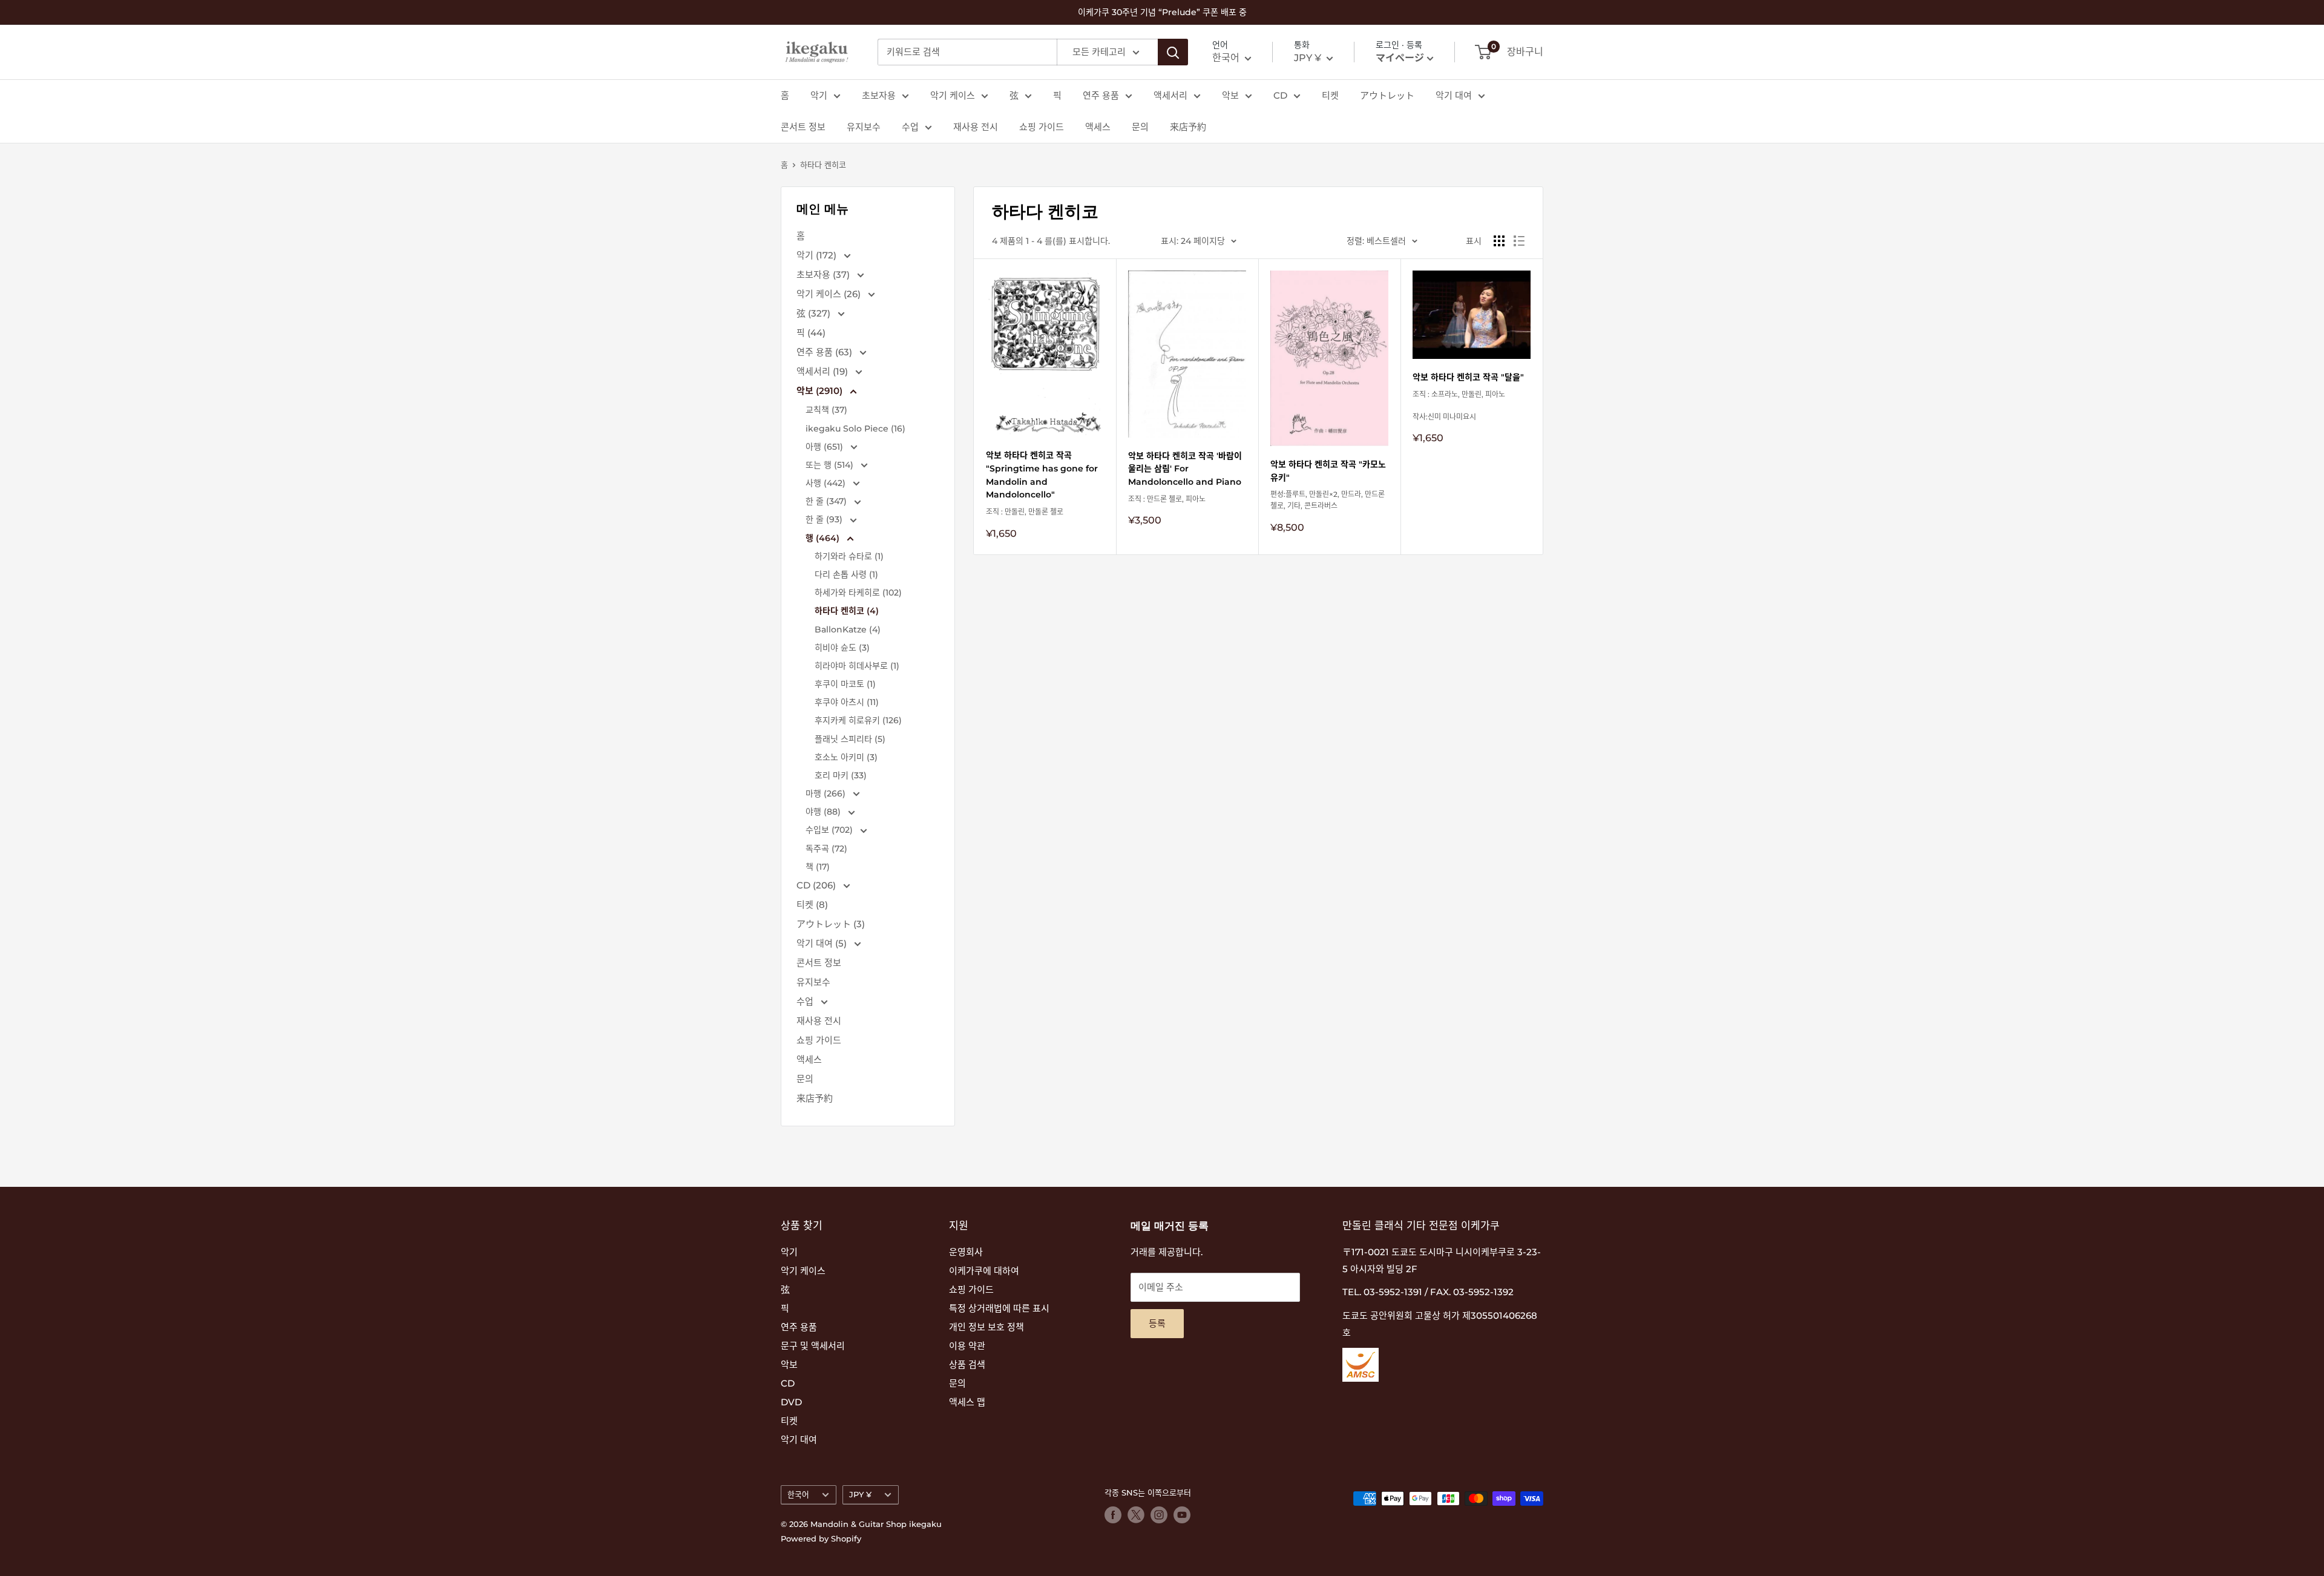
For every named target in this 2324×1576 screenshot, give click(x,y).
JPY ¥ (860, 1495)
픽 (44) (811, 333)
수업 (910, 127)
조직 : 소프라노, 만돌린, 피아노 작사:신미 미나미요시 (1459, 405)
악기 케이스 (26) (830, 294)
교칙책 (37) (826, 410)
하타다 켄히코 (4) (847, 611)
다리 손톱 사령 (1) (846, 574)
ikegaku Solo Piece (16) (855, 428)
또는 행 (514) (831, 465)
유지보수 (864, 127)
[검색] (1173, 52)
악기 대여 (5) (823, 943)
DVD (791, 1402)
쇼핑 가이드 (1042, 127)
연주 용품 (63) (826, 352)
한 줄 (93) (825, 519)
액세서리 (1170, 95)
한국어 (798, 1495)
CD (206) (817, 885)
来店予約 (1188, 127)
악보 (1230, 95)
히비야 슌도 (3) (842, 648)
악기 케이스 (953, 95)
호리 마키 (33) (841, 775)
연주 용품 (1101, 95)
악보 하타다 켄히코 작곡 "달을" (1468, 377)
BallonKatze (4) (848, 629)
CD (1280, 95)
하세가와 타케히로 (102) (858, 593)
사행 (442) (827, 483)
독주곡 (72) (826, 849)
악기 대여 (1454, 95)
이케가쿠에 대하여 (984, 1271)
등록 (1157, 1323)
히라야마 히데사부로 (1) (857, 666)
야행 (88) (824, 812)
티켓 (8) (812, 905)
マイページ (1400, 58)
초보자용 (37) (824, 274)
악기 (819, 95)
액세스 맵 (967, 1402)
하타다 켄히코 (823, 165)
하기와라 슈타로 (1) (849, 556)
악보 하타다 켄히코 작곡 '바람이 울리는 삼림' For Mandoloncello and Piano (1185, 469)
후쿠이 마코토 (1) (845, 684)
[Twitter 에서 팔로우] (1136, 1515)
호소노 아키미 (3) (846, 757)
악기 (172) (818, 255)
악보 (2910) (821, 391)
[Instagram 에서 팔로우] (1159, 1515)
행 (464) (824, 538)
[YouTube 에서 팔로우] (1182, 1515)
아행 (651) (826, 447)
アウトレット (1387, 95)
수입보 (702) (830, 830)
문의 (1140, 127)
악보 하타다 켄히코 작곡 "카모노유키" (1328, 471)
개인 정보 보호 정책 (986, 1327)
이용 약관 (967, 1346)
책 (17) (818, 867)
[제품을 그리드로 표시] (1499, 241)
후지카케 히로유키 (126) (858, 720)
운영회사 (966, 1252)
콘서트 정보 (803, 127)
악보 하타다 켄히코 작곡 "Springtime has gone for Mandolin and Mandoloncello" (1042, 475)
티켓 (1330, 95)
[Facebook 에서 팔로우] (1113, 1515)
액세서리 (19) (823, 371)
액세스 (1098, 127)
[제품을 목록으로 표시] (1519, 241)
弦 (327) (815, 313)
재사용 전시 (976, 127)
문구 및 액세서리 (813, 1346)
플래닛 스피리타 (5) (850, 739)
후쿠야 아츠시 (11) (847, 702)
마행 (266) (827, 793)
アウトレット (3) (831, 924)
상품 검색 (967, 1364)
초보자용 (879, 95)
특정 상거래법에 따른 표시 (999, 1308)
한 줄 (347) (827, 501)
